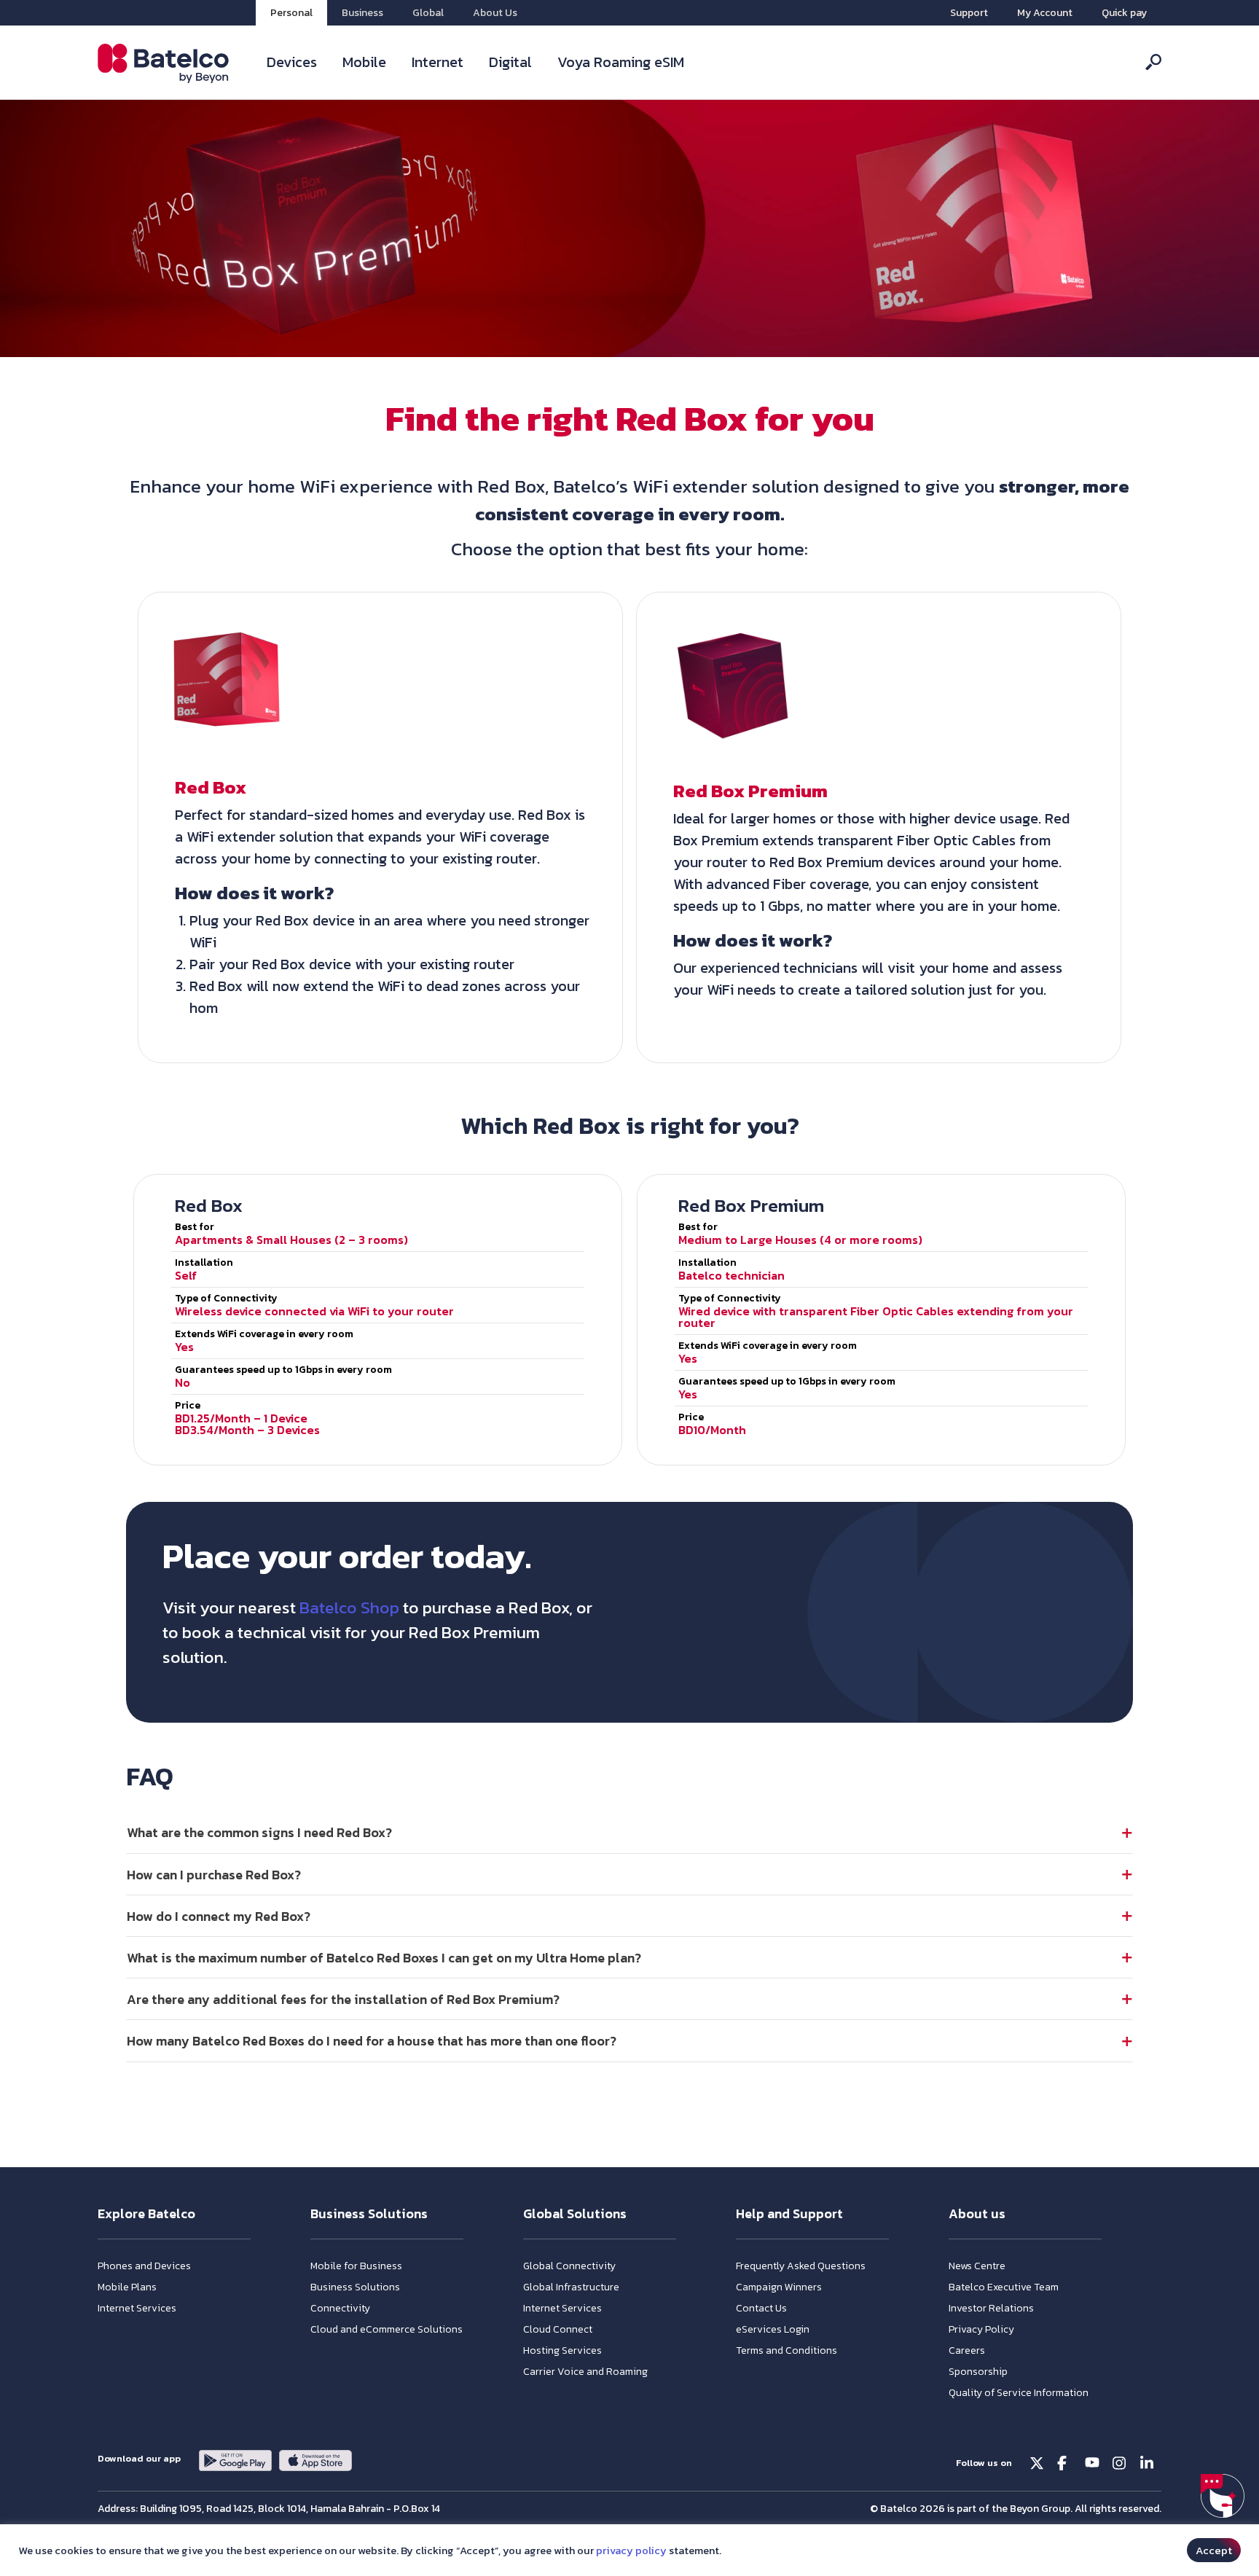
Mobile (364, 62)
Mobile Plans (127, 2287)
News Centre (977, 2266)
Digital (510, 62)
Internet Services (137, 2308)
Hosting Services (562, 2350)
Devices (292, 62)
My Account (1045, 13)
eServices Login (773, 2329)
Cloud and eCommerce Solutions (387, 2329)
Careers (967, 2350)
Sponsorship (978, 2372)
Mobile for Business (356, 2266)
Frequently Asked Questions (801, 2266)
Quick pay (1124, 13)
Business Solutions (355, 2287)
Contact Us (761, 2308)
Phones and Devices (144, 2266)
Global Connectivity (569, 2266)
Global (428, 13)
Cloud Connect (558, 2329)
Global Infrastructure (571, 2287)
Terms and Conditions (787, 2350)
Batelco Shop (349, 1608)
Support (969, 13)
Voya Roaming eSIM (621, 62)
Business (362, 13)
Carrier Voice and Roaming (585, 2372)
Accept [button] (1214, 2550)
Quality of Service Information (1019, 2393)
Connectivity (340, 2308)
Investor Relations (991, 2308)
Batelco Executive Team (1004, 2287)
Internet (438, 62)
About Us (495, 13)
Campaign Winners (779, 2287)
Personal (291, 13)
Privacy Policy (981, 2329)
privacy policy (631, 2550)
